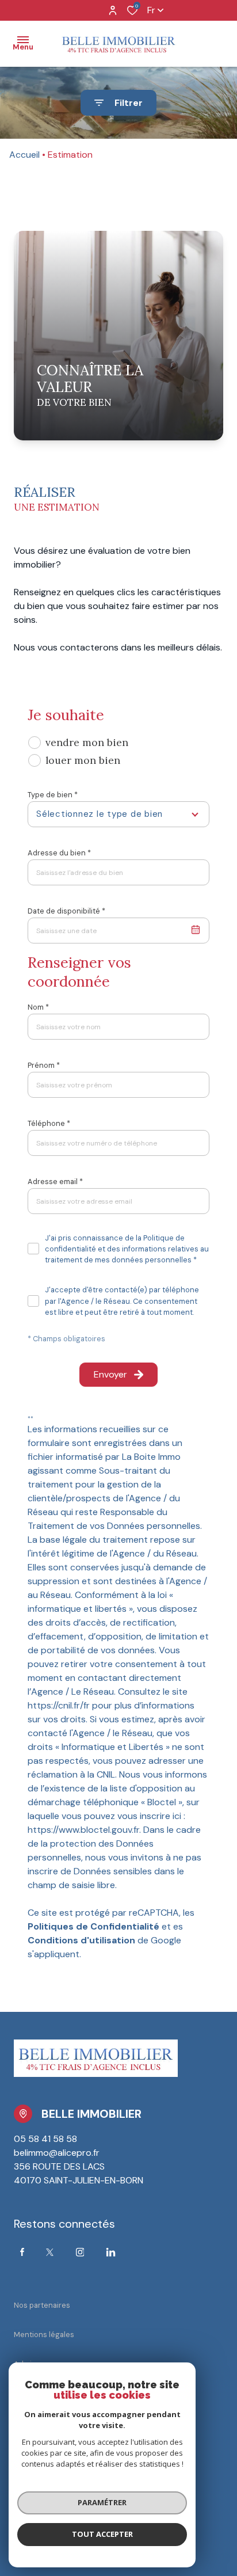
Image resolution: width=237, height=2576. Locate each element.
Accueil (24, 155)
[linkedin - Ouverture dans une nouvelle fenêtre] (111, 2252)
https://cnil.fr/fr (59, 1705)
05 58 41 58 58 (45, 2139)
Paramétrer (102, 2502)
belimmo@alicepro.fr (57, 2153)
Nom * (38, 1007)
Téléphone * (49, 1123)
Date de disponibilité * (66, 911)
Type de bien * (53, 795)
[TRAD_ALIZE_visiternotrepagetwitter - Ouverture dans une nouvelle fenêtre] (50, 2252)
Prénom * (44, 1065)
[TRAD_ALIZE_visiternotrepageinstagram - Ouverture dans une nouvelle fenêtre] (80, 2252)
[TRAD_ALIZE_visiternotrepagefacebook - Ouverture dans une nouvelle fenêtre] (22, 2252)
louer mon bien (83, 760)
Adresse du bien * (59, 853)
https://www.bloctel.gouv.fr (83, 1830)
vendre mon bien (87, 742)
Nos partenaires (42, 2305)
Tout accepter (102, 2534)
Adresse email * (55, 1182)
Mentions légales (44, 2335)
